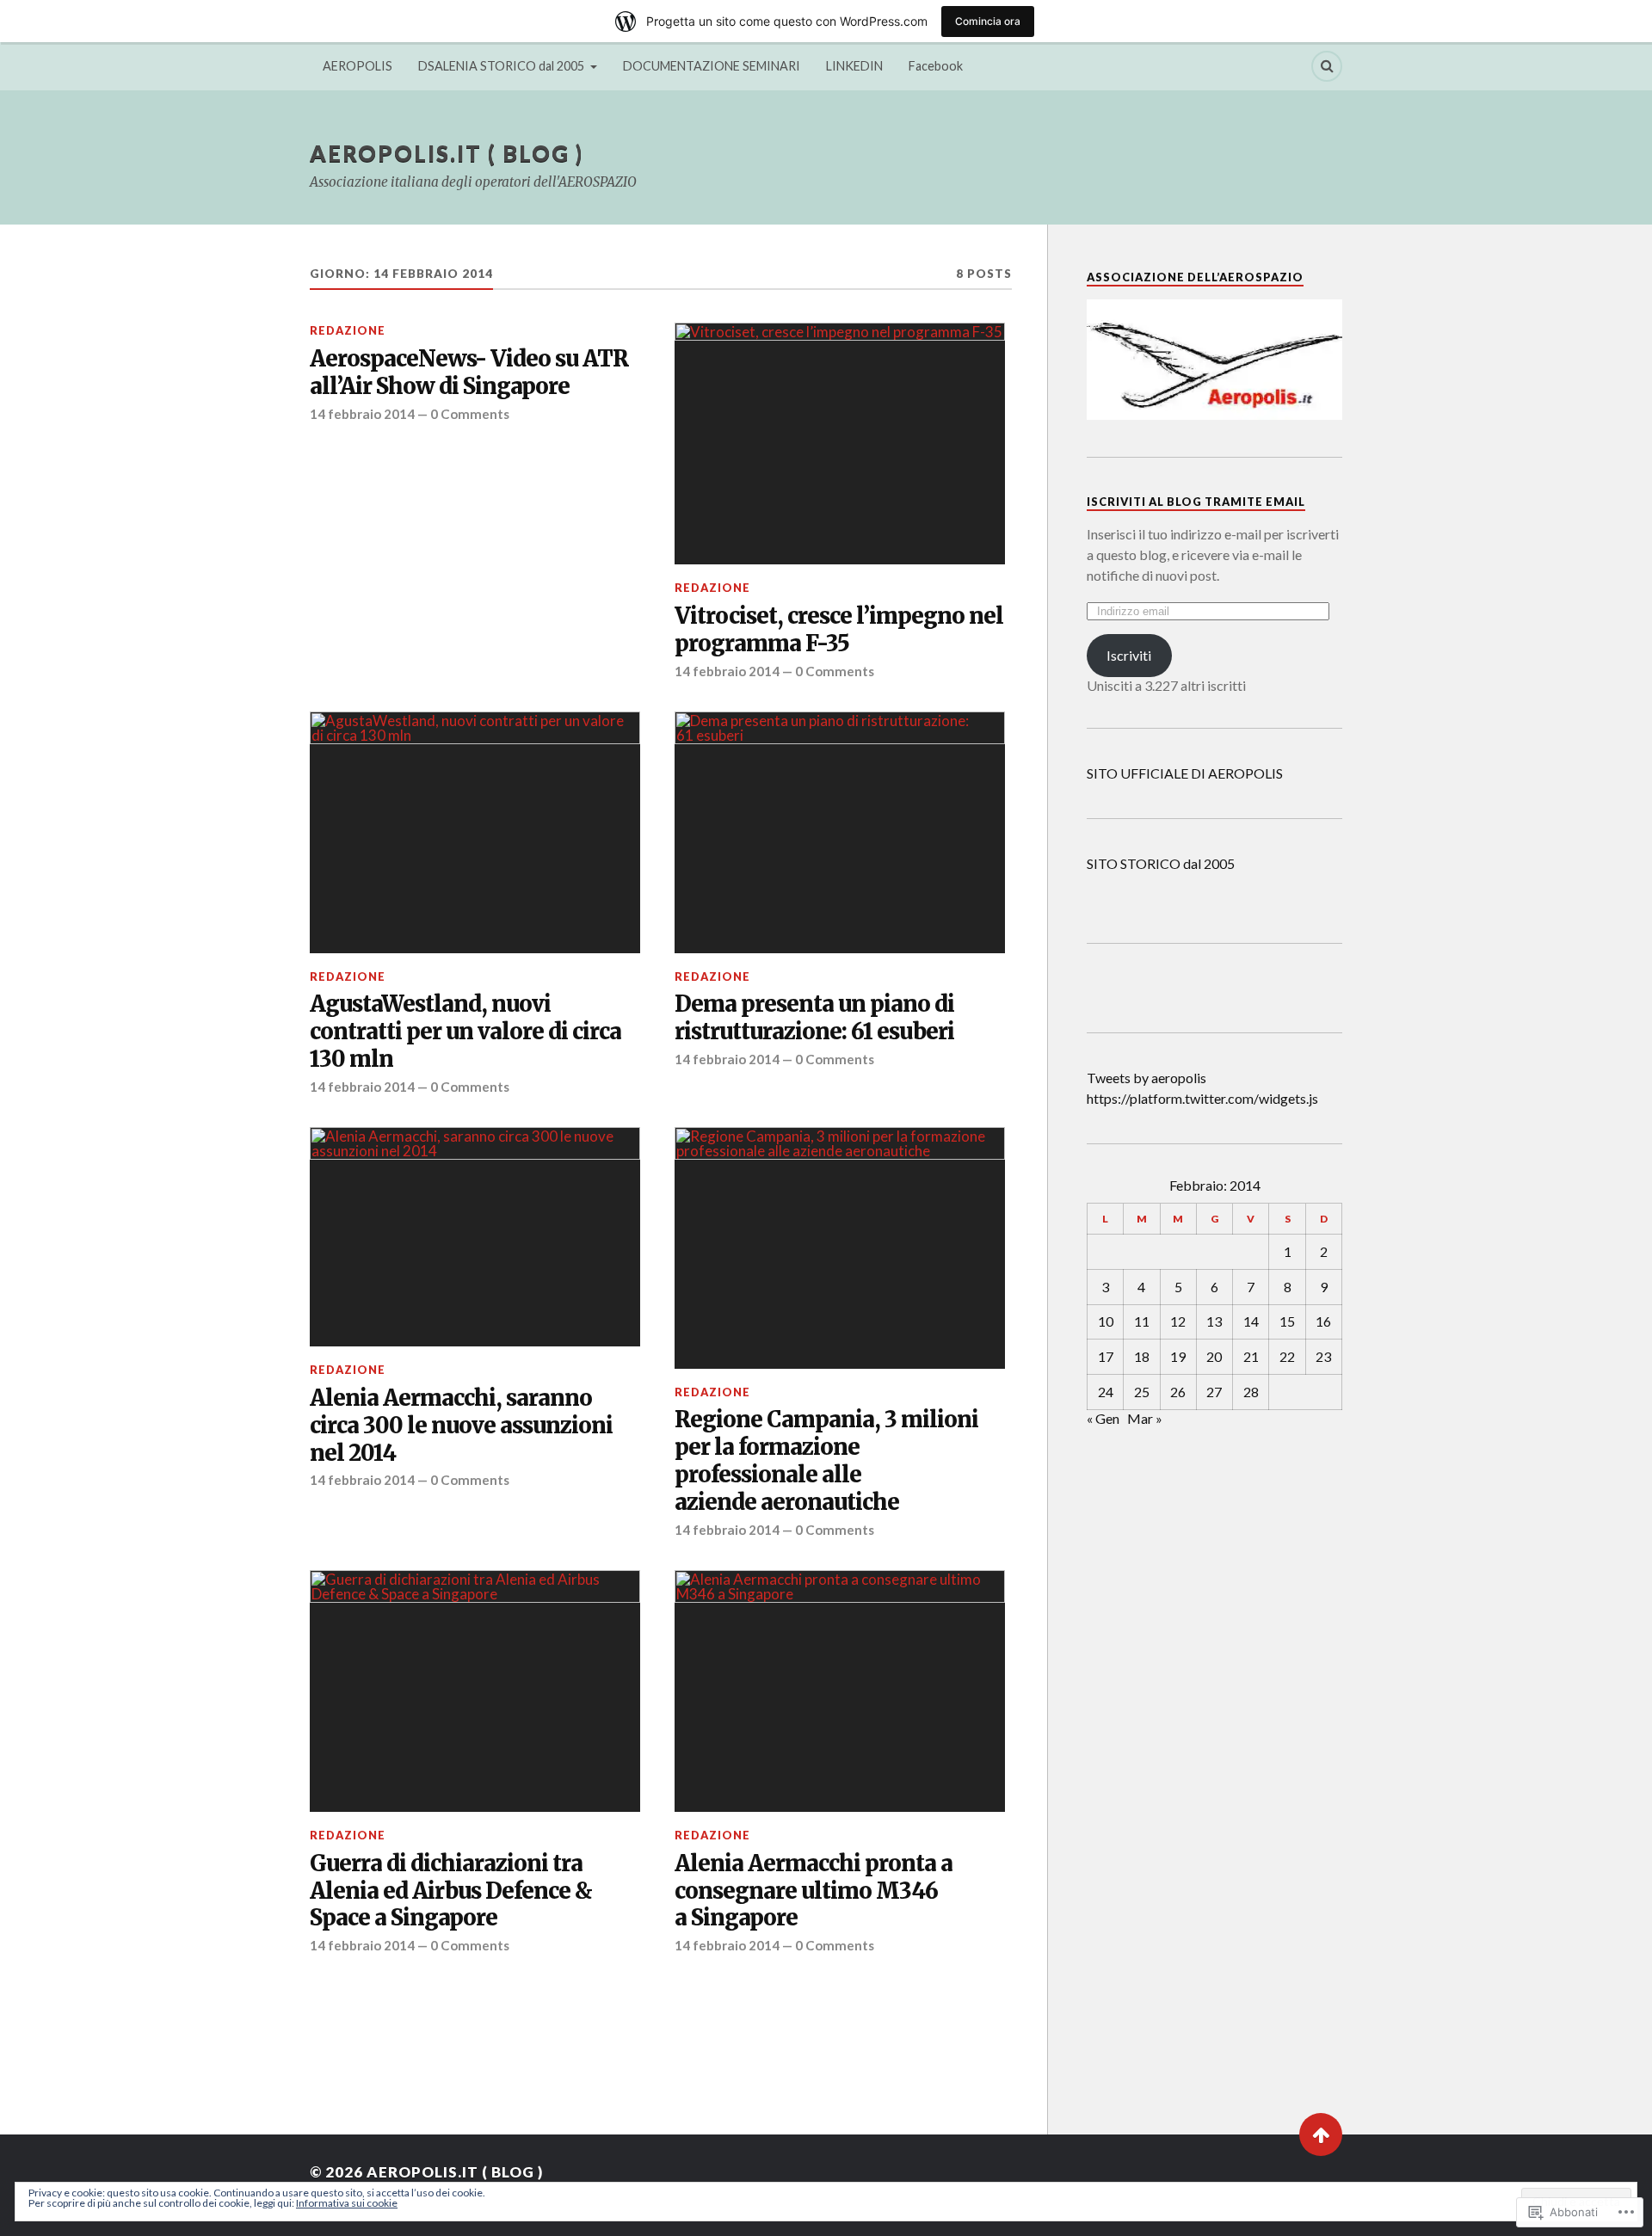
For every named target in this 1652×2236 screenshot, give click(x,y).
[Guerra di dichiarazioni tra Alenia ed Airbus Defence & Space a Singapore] (475, 1691)
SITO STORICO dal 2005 (1161, 863)
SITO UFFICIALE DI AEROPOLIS (1185, 773)
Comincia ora (988, 21)
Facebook (936, 66)
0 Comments (470, 414)
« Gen (1103, 1418)
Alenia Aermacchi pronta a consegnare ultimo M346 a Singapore (814, 1891)
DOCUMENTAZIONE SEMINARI (712, 66)
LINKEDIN (854, 66)
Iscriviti (1129, 655)
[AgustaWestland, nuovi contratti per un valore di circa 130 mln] (475, 832)
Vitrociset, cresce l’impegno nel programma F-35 (839, 630)
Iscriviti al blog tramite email (1196, 502)
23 (1323, 1356)
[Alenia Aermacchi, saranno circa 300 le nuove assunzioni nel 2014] (475, 1237)
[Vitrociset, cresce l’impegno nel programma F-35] (840, 444)
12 (1178, 1321)
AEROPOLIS (358, 66)
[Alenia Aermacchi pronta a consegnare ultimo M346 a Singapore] (840, 1691)
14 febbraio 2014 (362, 414)
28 (1251, 1392)
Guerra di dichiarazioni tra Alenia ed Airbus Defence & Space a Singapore (451, 1891)
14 (1251, 1321)
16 (1323, 1321)
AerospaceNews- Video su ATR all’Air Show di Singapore (469, 373)
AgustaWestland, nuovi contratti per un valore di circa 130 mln (465, 1032)
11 (1142, 1321)
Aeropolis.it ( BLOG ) (447, 153)
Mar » (1145, 1418)
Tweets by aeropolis (1147, 1078)
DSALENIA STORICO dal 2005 (501, 66)
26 (1178, 1392)
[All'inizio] (1321, 2134)
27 (1214, 1392)
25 (1142, 1392)
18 (1142, 1356)
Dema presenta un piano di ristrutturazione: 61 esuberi (814, 1018)
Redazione (348, 330)
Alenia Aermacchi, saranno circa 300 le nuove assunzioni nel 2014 (461, 1426)
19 (1178, 1356)
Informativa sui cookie (347, 2203)
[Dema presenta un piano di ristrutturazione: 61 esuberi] (840, 832)
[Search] (1327, 66)
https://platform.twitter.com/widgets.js (1202, 1098)
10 (1106, 1321)
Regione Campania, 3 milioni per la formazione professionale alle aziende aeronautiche (826, 1461)
